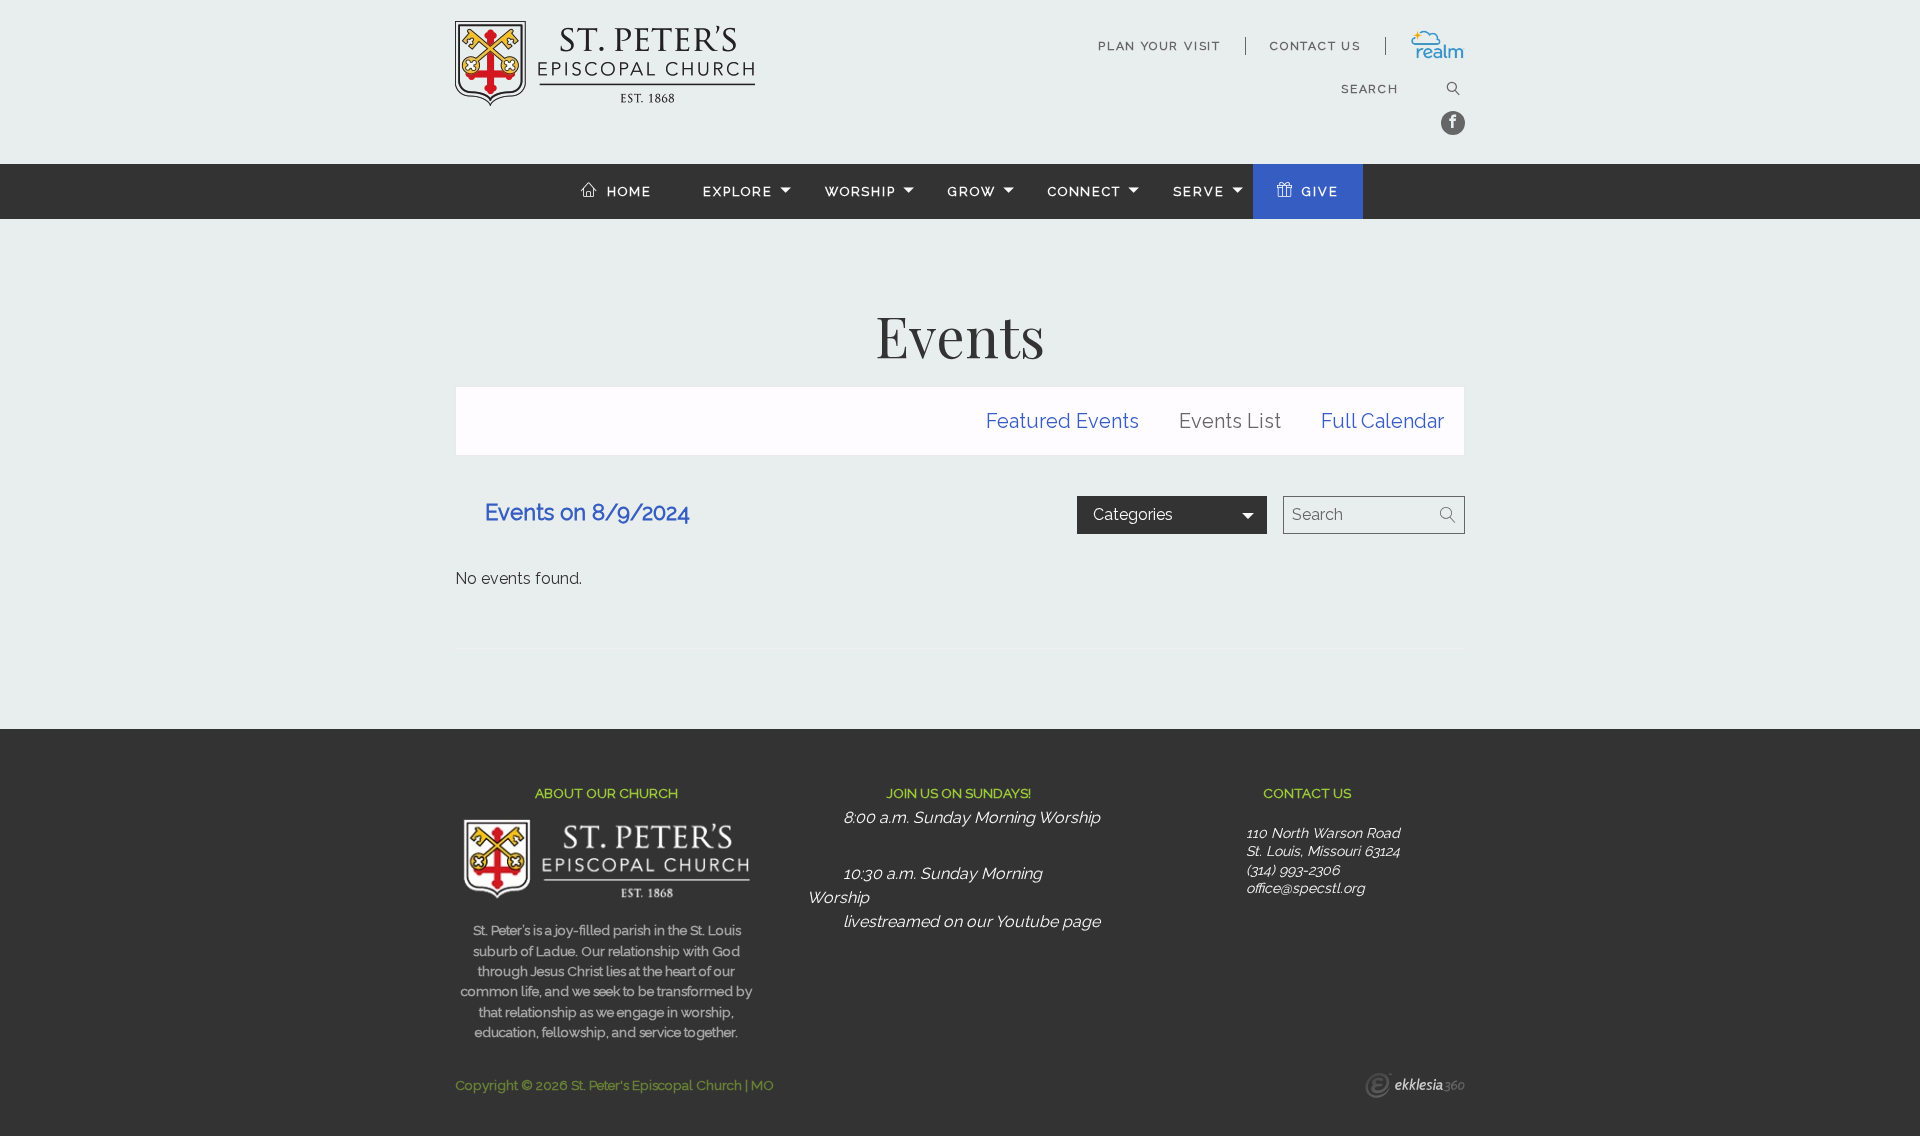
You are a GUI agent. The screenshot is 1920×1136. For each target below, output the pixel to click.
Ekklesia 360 (1415, 1088)
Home (629, 191)
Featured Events (1062, 421)
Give (1320, 191)
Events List (1230, 421)
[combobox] (1172, 515)
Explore (737, 191)
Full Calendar (1382, 421)
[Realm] (1437, 55)
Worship (860, 191)
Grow (972, 191)
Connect (1084, 191)
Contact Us (1315, 46)
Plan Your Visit (1159, 46)
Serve (1198, 191)
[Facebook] (1453, 123)
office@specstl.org (1305, 888)
